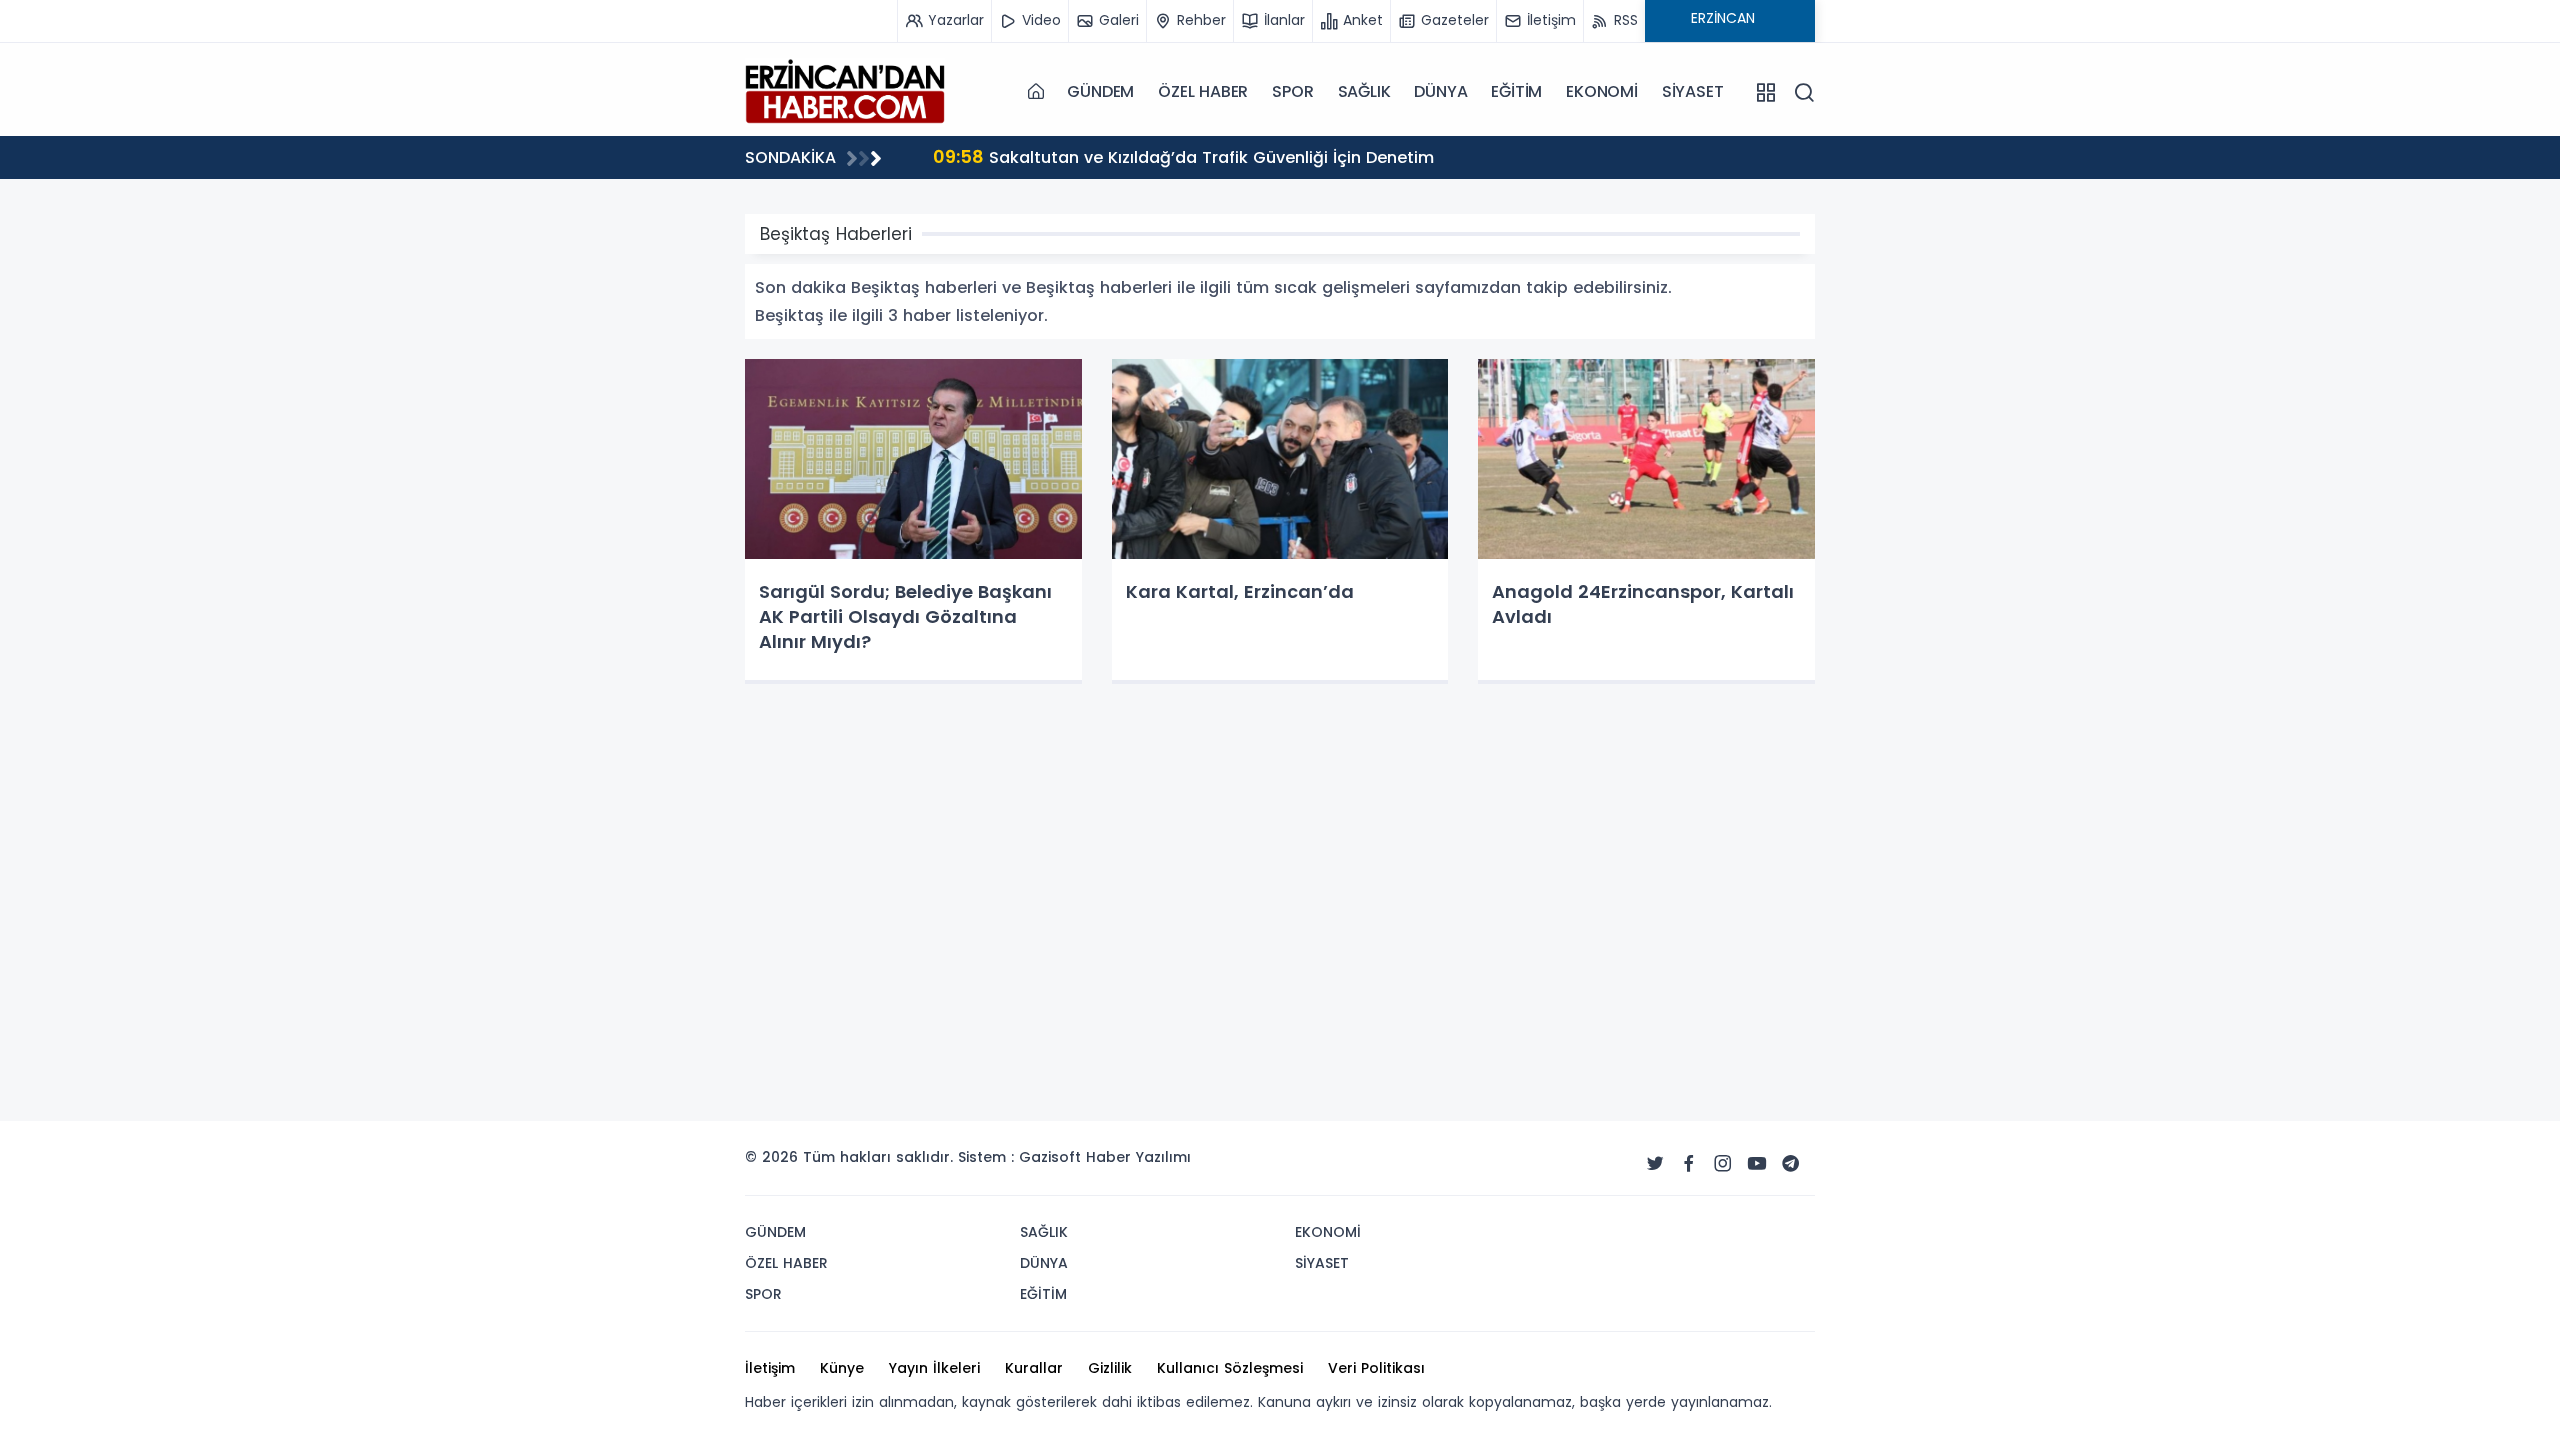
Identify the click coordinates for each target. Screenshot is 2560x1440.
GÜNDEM (1100, 91)
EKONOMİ (1602, 91)
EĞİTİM (1516, 91)
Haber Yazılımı (1138, 1157)
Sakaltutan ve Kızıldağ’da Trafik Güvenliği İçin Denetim (1183, 156)
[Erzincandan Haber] (845, 91)
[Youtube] (1757, 1164)
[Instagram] (1723, 1164)
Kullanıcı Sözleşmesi (1230, 1368)
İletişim (770, 1368)
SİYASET (1693, 91)
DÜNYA (1440, 91)
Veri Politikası (1376, 1368)
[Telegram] (1791, 1164)
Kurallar (1034, 1368)
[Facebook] (1689, 1164)
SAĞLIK (1364, 91)
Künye (842, 1368)
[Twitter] (1655, 1164)
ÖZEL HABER (1203, 91)
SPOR (1292, 91)
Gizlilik (1110, 1368)
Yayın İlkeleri (934, 1368)
